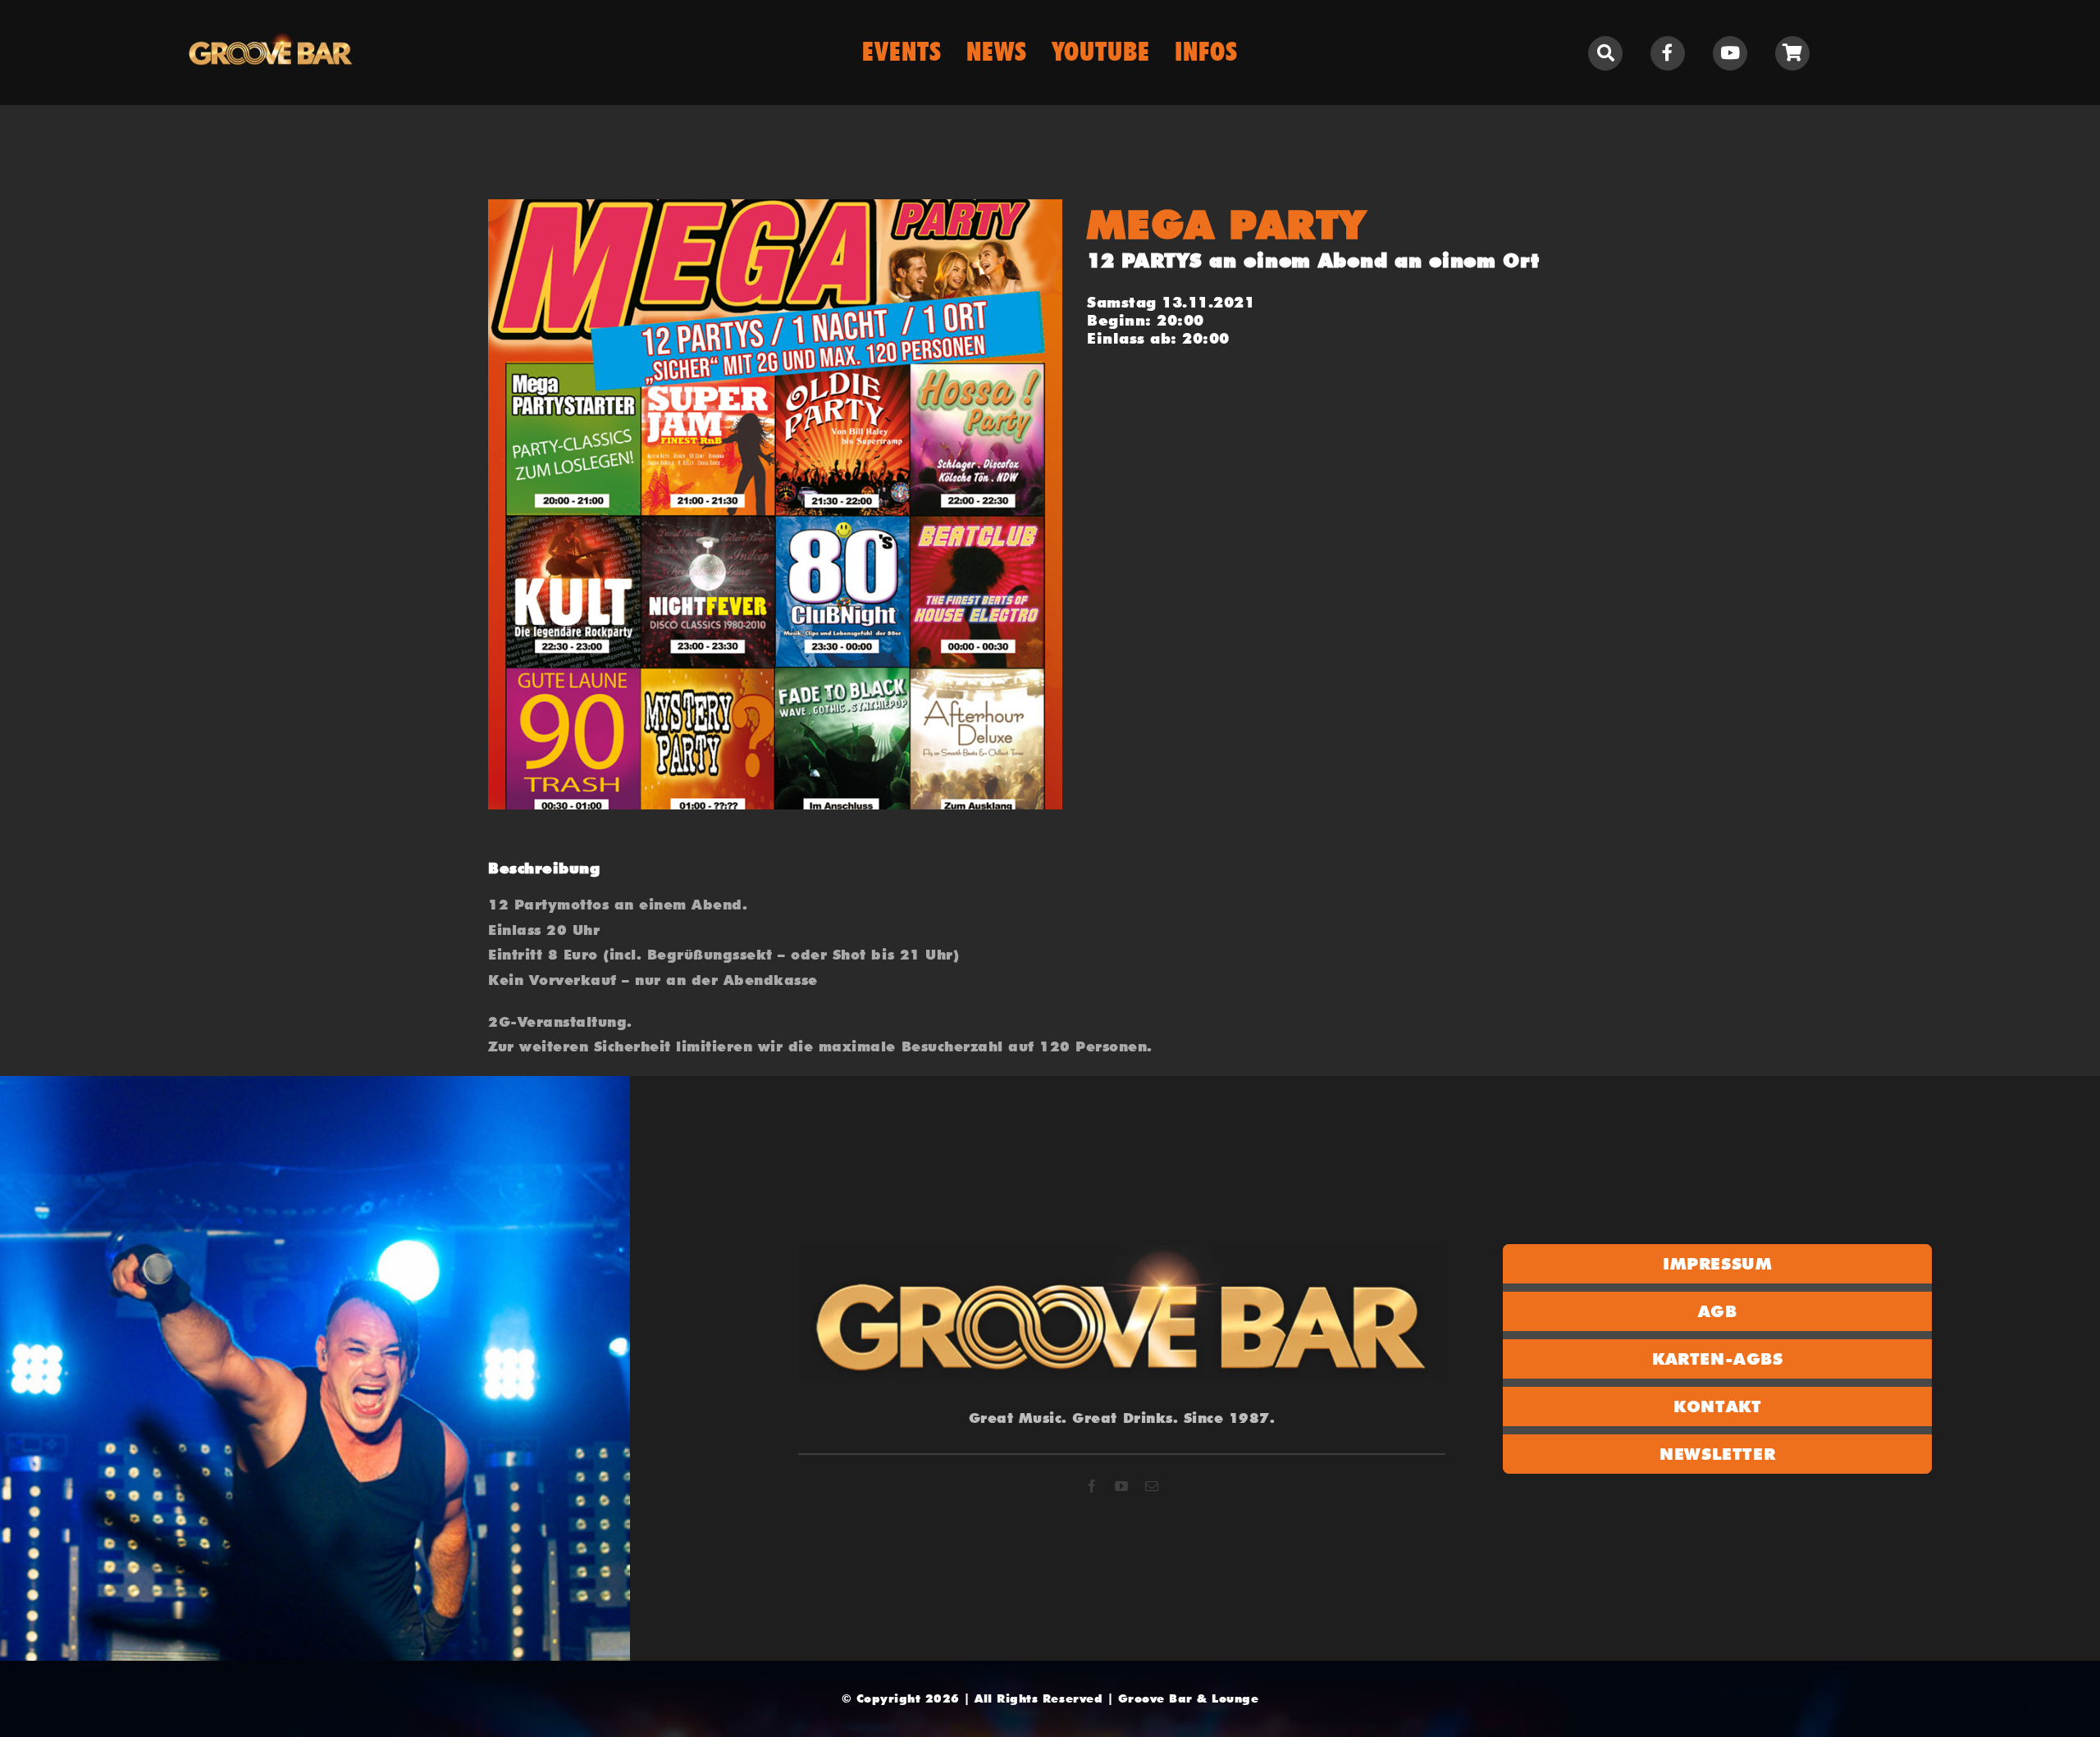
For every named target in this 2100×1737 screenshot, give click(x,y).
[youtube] (1122, 1486)
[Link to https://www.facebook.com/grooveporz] (1668, 53)
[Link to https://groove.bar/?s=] (1605, 53)
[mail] (1152, 1486)
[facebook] (1092, 1486)
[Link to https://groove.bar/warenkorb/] (1792, 53)
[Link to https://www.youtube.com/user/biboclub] (1730, 53)
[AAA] (775, 504)
